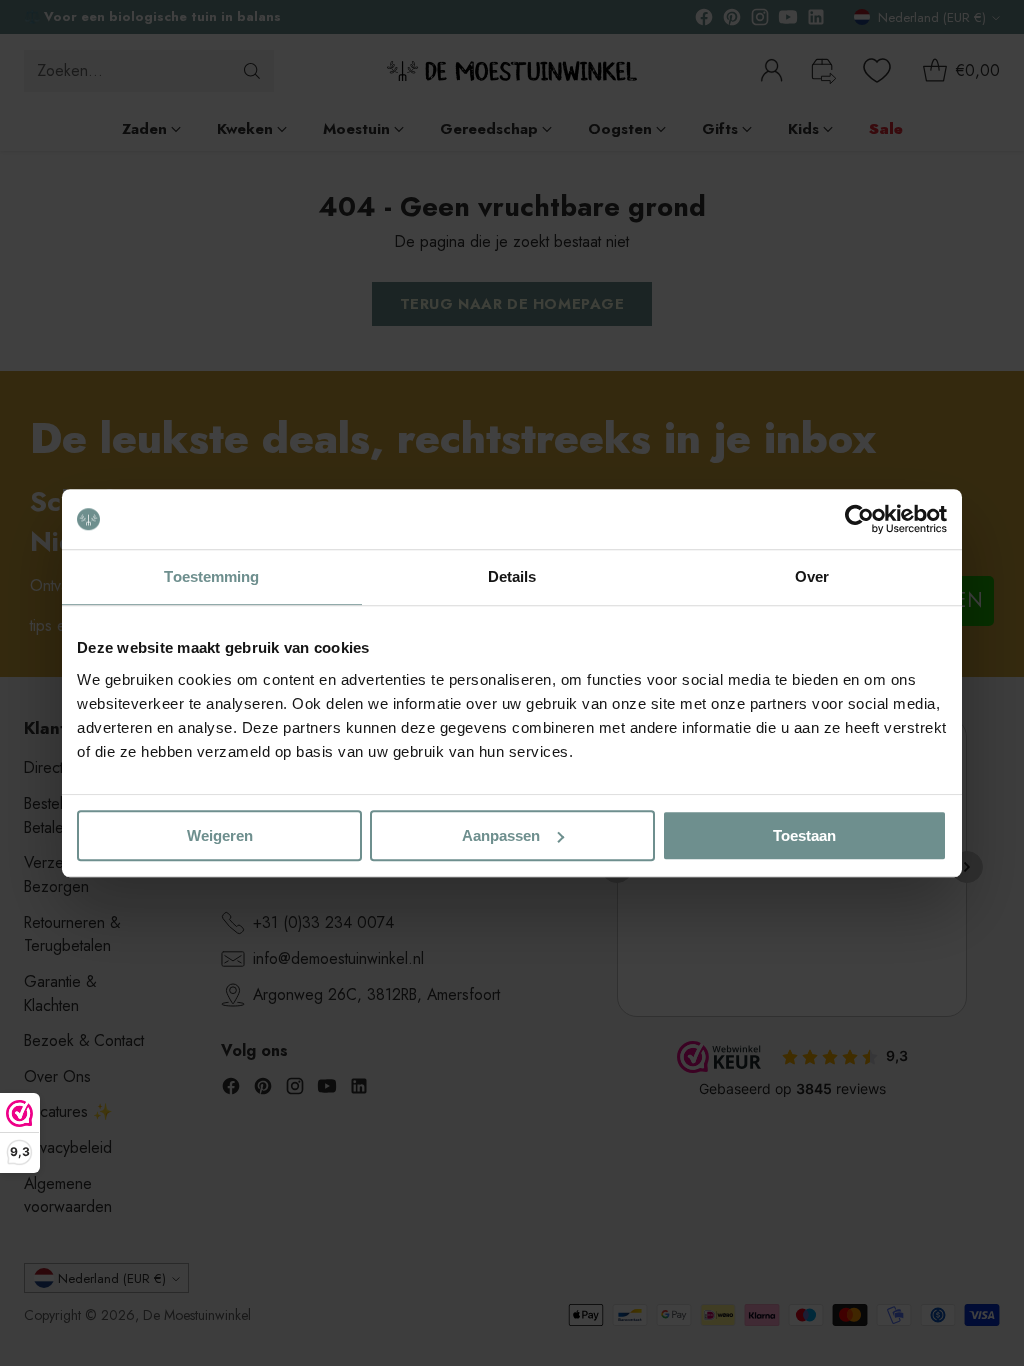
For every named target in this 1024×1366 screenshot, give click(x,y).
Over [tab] (812, 576)
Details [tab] (512, 576)
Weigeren (220, 835)
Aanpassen (501, 835)
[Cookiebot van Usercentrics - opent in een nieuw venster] (859, 519)
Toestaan (804, 835)
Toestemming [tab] (211, 576)
